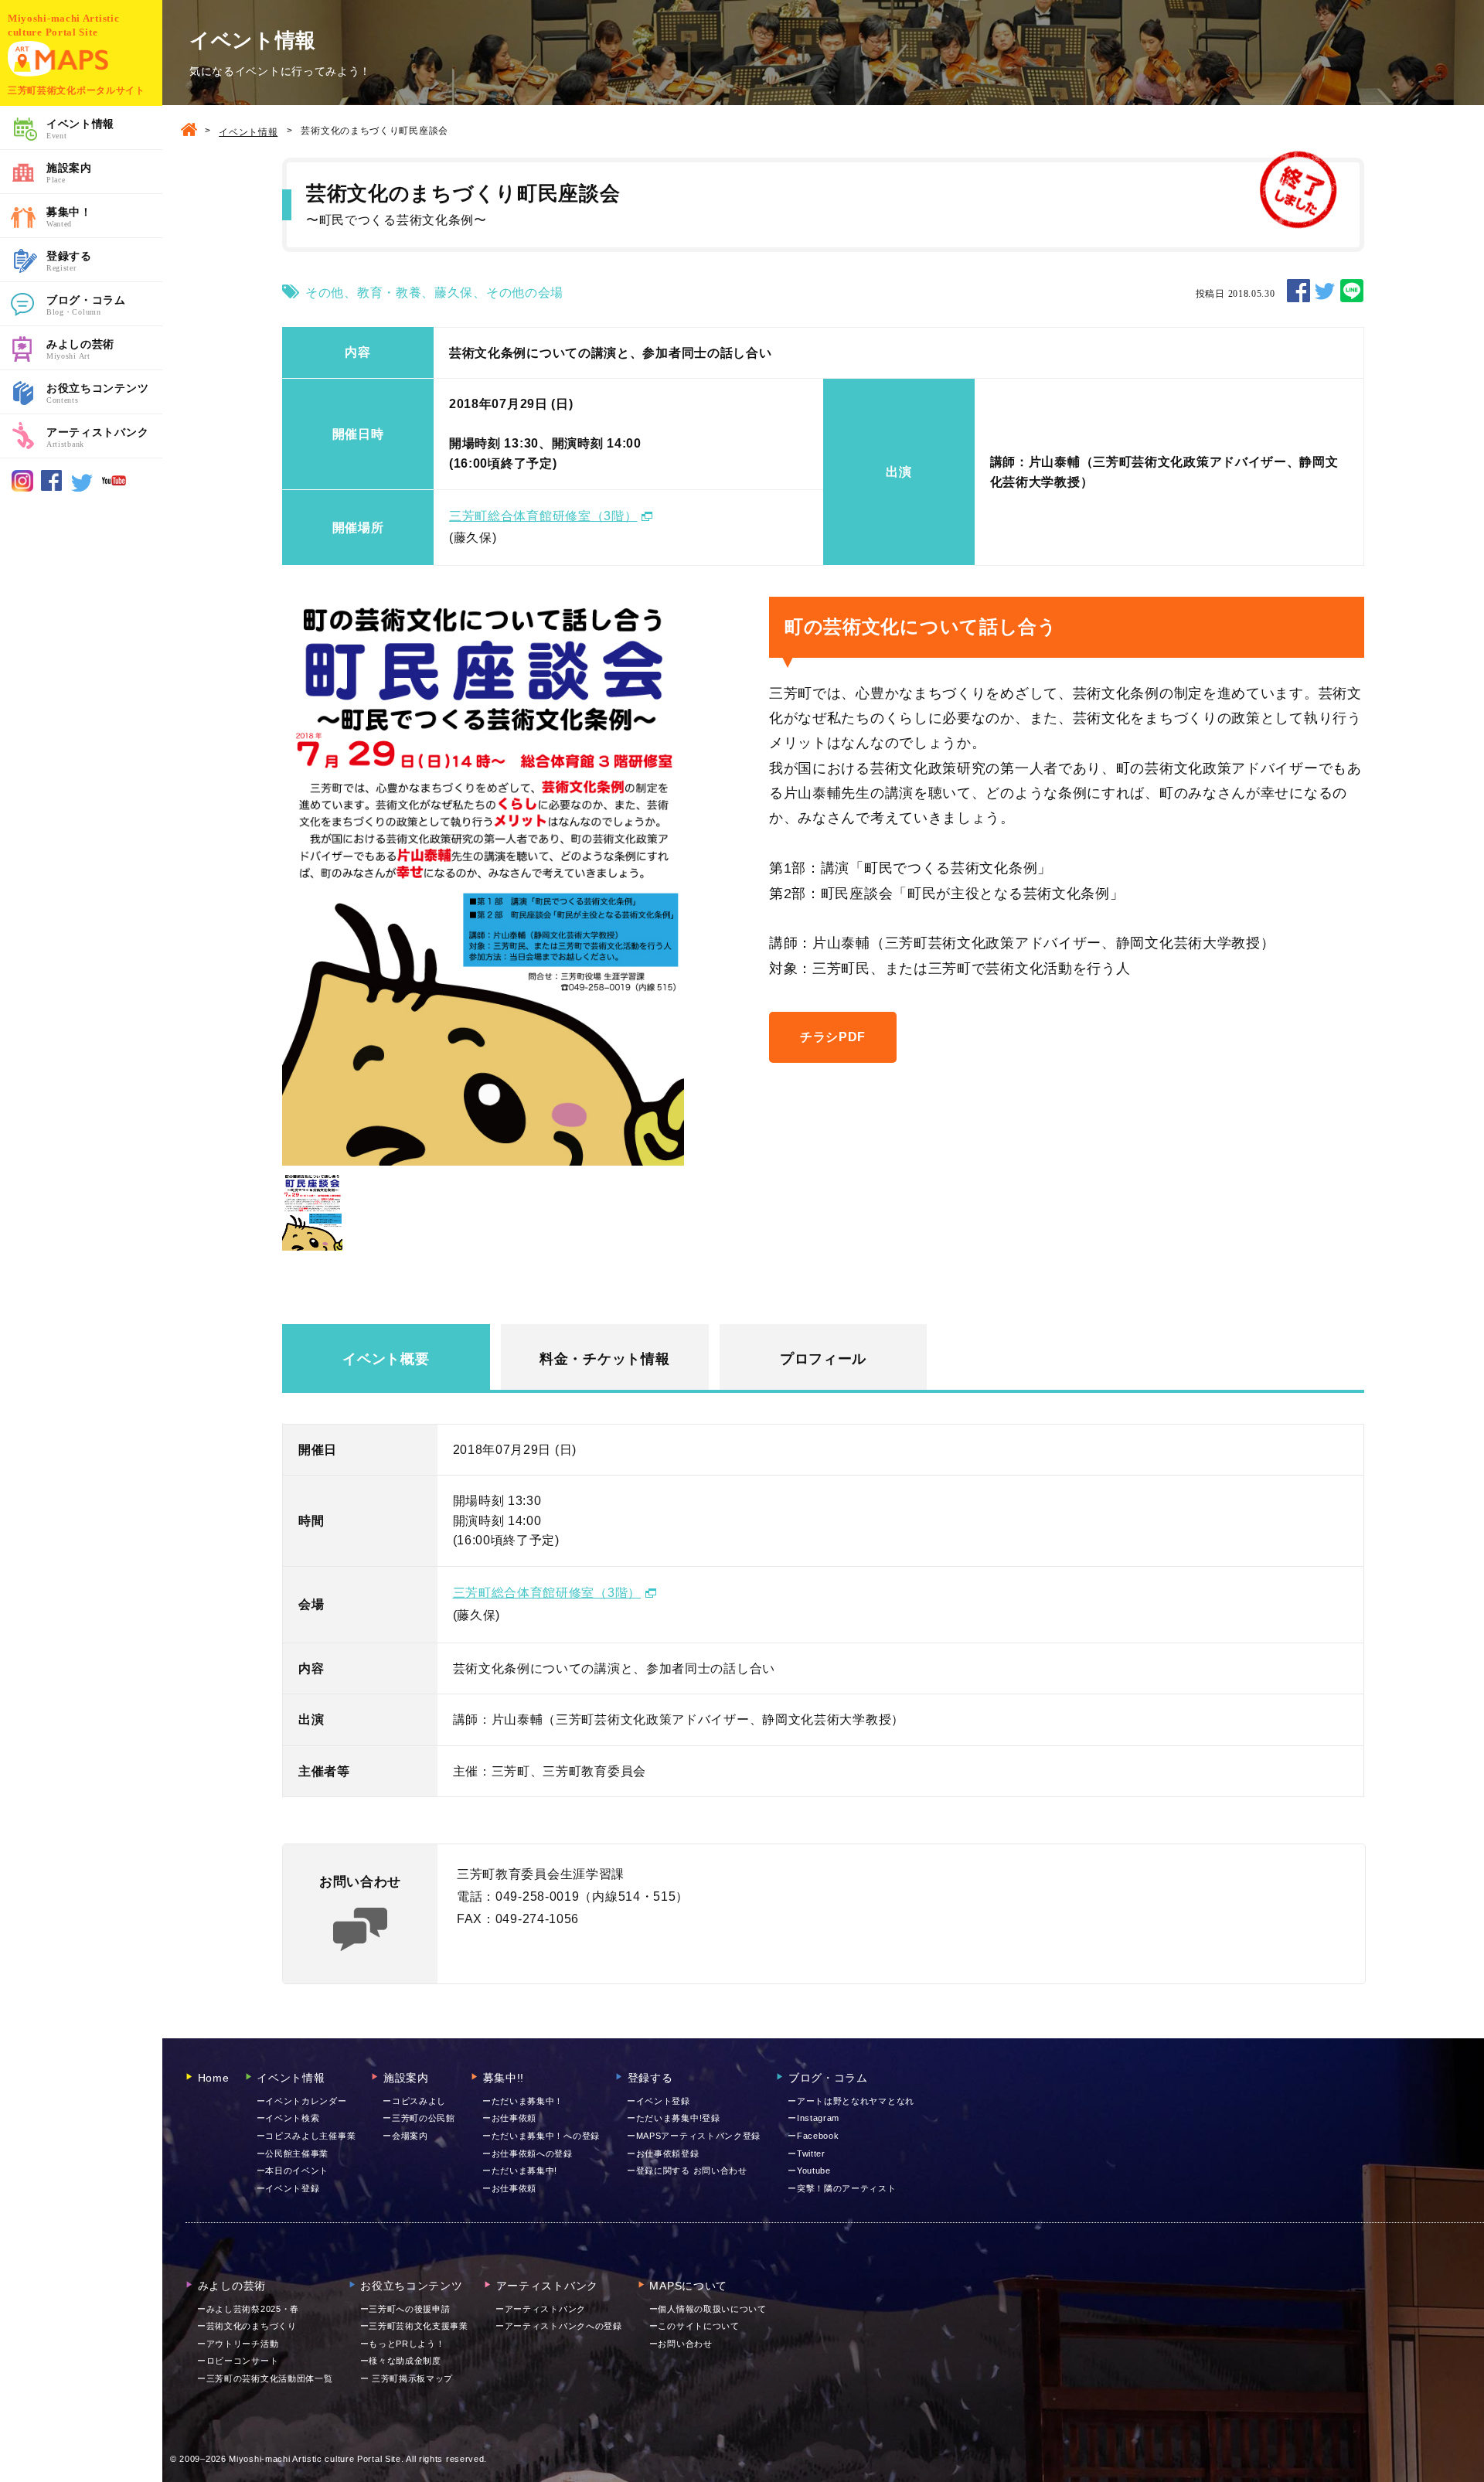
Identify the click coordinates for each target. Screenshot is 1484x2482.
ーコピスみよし (414, 2101)
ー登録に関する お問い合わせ (687, 2170)
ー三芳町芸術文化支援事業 (414, 2326)
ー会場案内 (405, 2136)
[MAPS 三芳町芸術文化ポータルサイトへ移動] (189, 131)
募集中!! (497, 2078)
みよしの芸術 (80, 349)
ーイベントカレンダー (302, 2101)
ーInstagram (813, 2118)
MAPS (58, 59)
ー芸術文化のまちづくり (247, 2326)
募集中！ (69, 217)
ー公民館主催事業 (293, 2153)
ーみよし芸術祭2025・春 (248, 2309)
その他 (325, 293)
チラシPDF (833, 1037)
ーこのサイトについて (694, 2326)
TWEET (1325, 291)
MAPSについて (682, 2286)
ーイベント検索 (288, 2118)
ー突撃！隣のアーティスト (842, 2188)
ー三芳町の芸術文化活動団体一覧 (265, 2378)
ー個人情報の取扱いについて (708, 2309)
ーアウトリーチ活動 (238, 2344)
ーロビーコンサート (238, 2361)
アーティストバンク (97, 437)
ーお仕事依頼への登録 (528, 2153)
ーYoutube (809, 2170)
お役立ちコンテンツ (97, 393)
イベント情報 (80, 129)
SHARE (1298, 291)
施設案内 (69, 173)
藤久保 (454, 293)
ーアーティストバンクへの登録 (559, 2326)
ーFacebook (813, 2136)
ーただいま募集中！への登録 (541, 2136)
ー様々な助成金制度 (401, 2361)
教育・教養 (390, 293)
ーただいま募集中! (520, 2170)
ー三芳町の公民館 (419, 2118)
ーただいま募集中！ (523, 2101)
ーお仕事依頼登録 (663, 2153)
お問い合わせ (681, 2344)
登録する (69, 261)
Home (208, 2078)
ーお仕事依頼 (509, 2118)
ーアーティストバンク (541, 2309)
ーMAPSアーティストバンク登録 (694, 2136)
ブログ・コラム (86, 305)
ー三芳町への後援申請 (405, 2309)
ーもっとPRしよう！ (403, 2344)
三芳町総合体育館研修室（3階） (543, 516)
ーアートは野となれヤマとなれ (851, 2101)
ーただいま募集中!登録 (674, 2118)
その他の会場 (525, 293)
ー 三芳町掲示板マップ (407, 2378)
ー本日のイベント (293, 2170)
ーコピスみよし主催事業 (306, 2136)
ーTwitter (807, 2153)
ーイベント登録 (288, 2188)
